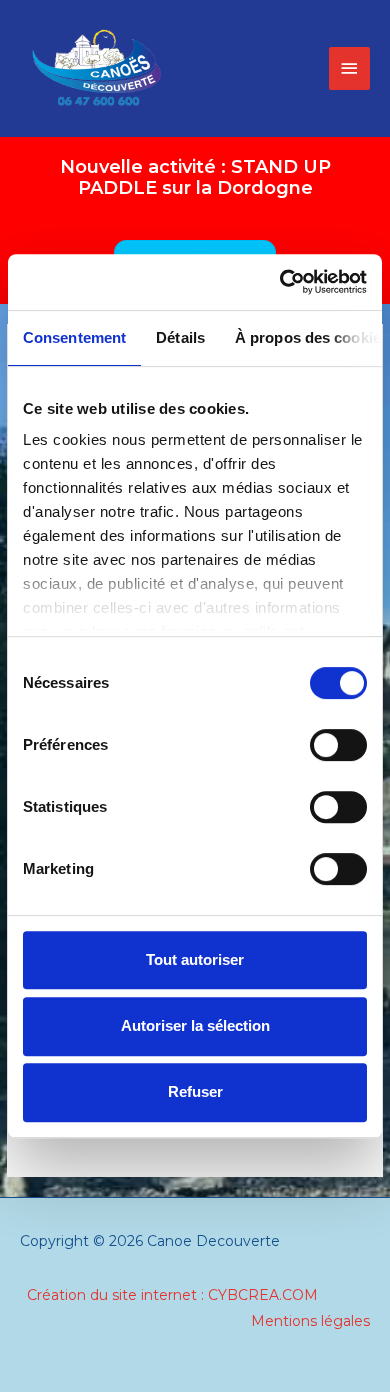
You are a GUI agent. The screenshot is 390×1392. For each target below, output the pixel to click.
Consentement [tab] (74, 337)
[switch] (338, 745)
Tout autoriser (195, 959)
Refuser (195, 1091)
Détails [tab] (180, 337)
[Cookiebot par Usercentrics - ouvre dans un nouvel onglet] (280, 282)
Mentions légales (310, 1321)
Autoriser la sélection (195, 1025)
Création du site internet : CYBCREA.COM (172, 1295)
